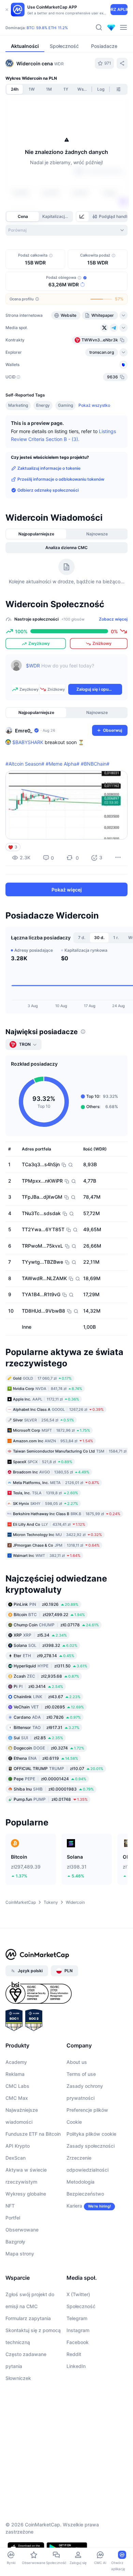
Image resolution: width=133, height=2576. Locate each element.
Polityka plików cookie (91, 2134)
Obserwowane (22, 2230)
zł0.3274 (49, 1748)
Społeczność (81, 2306)
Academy (16, 2062)
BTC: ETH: (47, 28)
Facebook (78, 2342)
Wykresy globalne (26, 2194)
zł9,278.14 (44, 1656)
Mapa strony (20, 2254)
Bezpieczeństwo (85, 2194)
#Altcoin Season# (25, 764)
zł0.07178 (56, 1625)
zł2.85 (38, 1738)
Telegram (77, 2318)
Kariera (74, 2206)
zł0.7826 (47, 1717)
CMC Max (17, 2098)
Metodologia (80, 2182)
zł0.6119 (46, 1758)
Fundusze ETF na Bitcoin (33, 2134)
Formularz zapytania (28, 2318)
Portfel (13, 2218)
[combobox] (66, 230)
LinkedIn (76, 2366)
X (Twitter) (78, 2294)
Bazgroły (15, 2242)
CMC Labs (17, 2086)
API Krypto (18, 2146)
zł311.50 (50, 1666)
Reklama (15, 2074)
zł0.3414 (38, 1686)
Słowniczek (18, 2378)
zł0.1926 (46, 1604)
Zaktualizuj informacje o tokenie (49, 468)
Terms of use (81, 2074)
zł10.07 (58, 1768)
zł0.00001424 (50, 1779)
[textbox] (74, 671)
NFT (10, 2206)
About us (77, 2062)
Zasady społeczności (91, 2146)
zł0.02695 (49, 1707)
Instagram (78, 2330)
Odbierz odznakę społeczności (48, 490)
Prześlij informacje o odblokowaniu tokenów (61, 479)
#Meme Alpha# (63, 764)
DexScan (16, 2158)
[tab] (83, 217)
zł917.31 (47, 1727)
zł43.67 (47, 1697)
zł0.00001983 (54, 1789)
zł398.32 (46, 1645)
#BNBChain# (95, 764)
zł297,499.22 (49, 1615)
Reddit (74, 2354)
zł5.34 (40, 1635)
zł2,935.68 (46, 1676)
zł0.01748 (51, 1799)
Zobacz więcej (113, 619)
